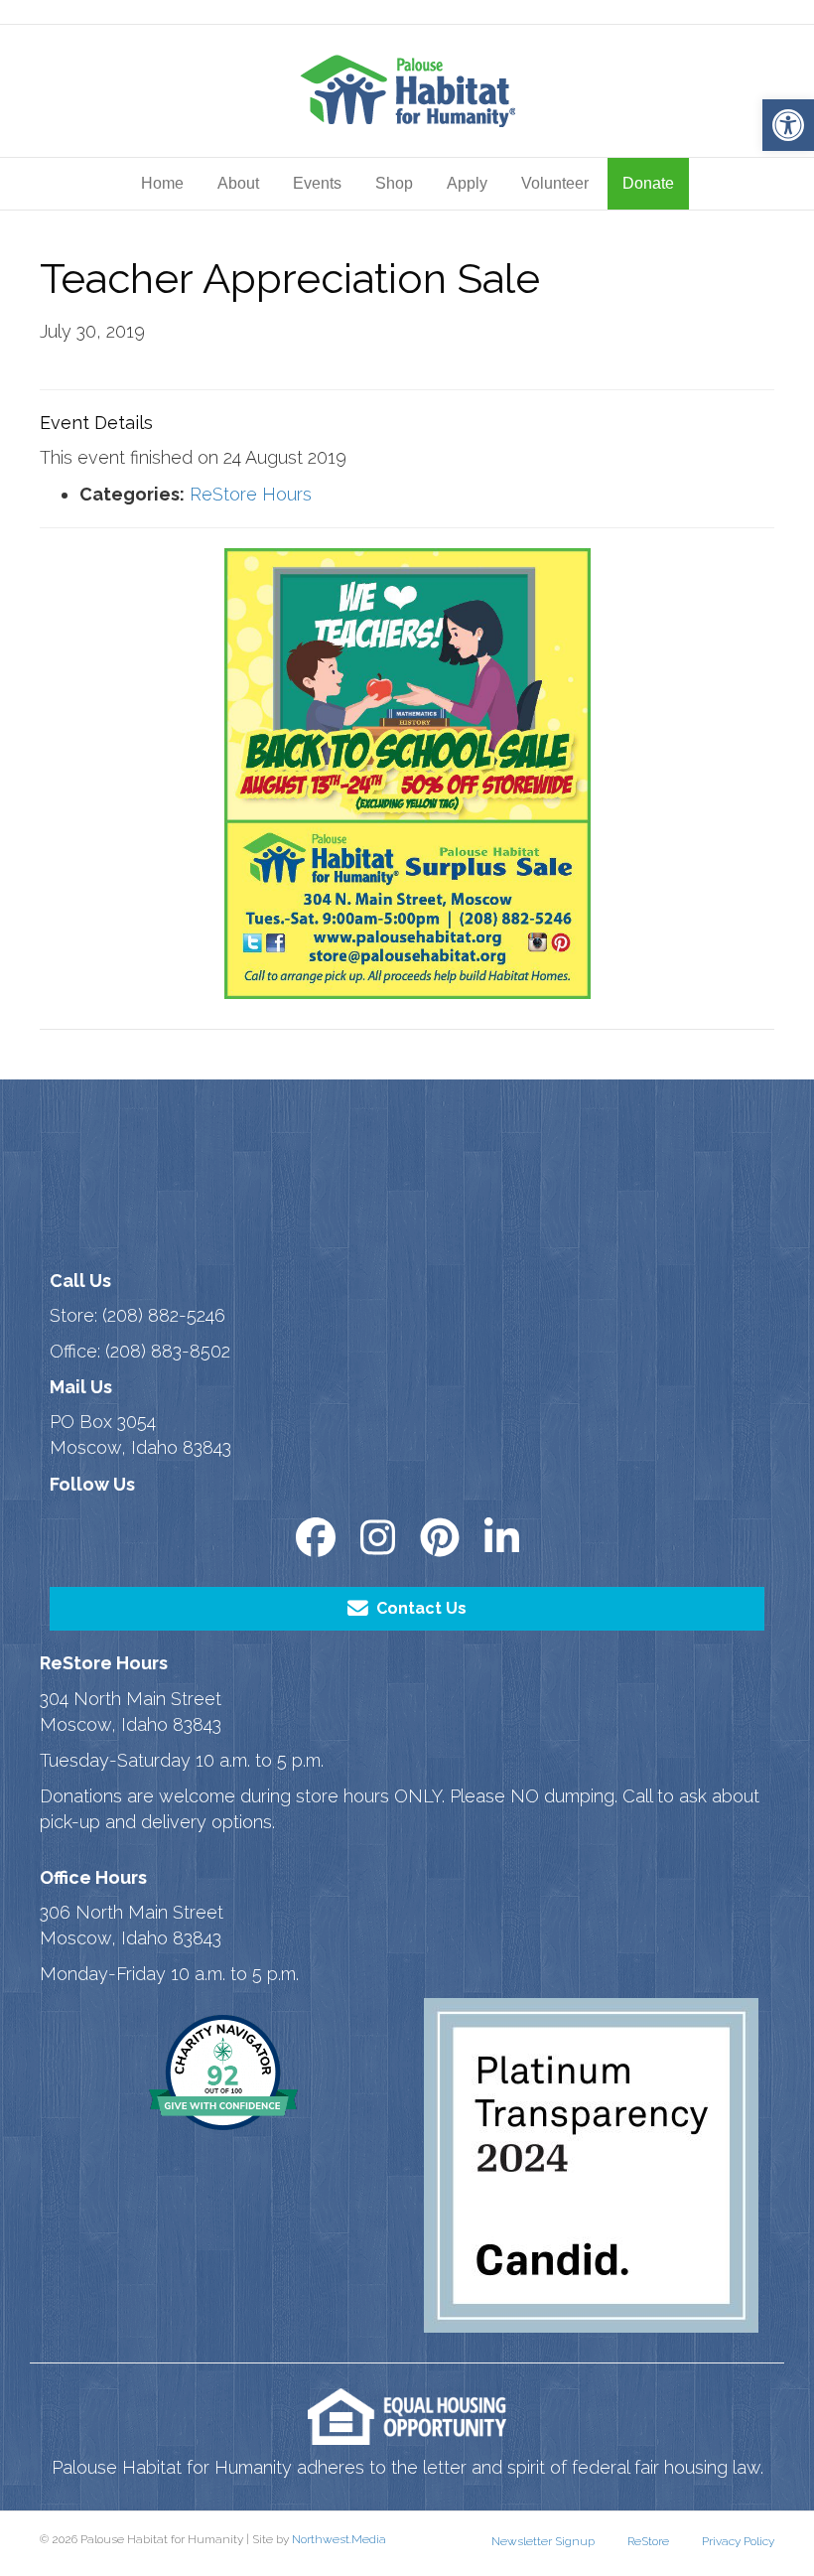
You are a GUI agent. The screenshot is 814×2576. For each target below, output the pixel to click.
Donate (648, 183)
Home (162, 183)
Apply (467, 183)
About (238, 183)
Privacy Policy (738, 2541)
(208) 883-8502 (168, 1351)
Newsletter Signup (543, 2541)
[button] (788, 125)
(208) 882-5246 (164, 1315)
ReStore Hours (251, 494)
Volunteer (555, 183)
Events (317, 183)
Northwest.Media (339, 2539)
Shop (394, 183)
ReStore (648, 2541)
